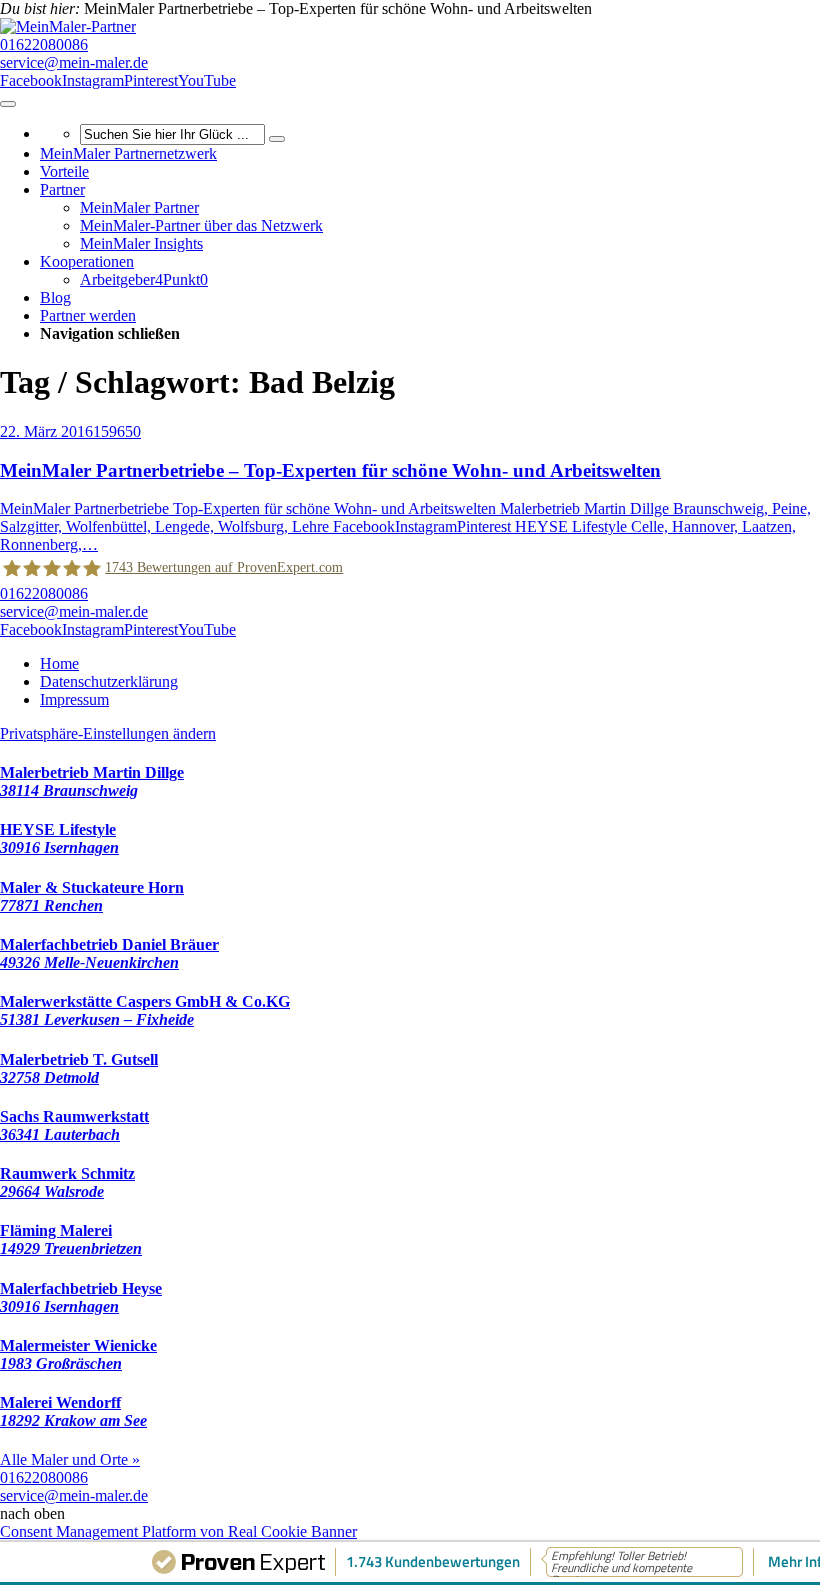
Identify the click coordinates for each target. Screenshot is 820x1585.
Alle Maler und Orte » (70, 1459)
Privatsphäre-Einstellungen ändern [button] (108, 733)
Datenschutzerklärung (109, 681)
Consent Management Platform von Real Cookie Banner (178, 1531)
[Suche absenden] (277, 139)
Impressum (74, 699)
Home (59, 663)
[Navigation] (8, 104)
